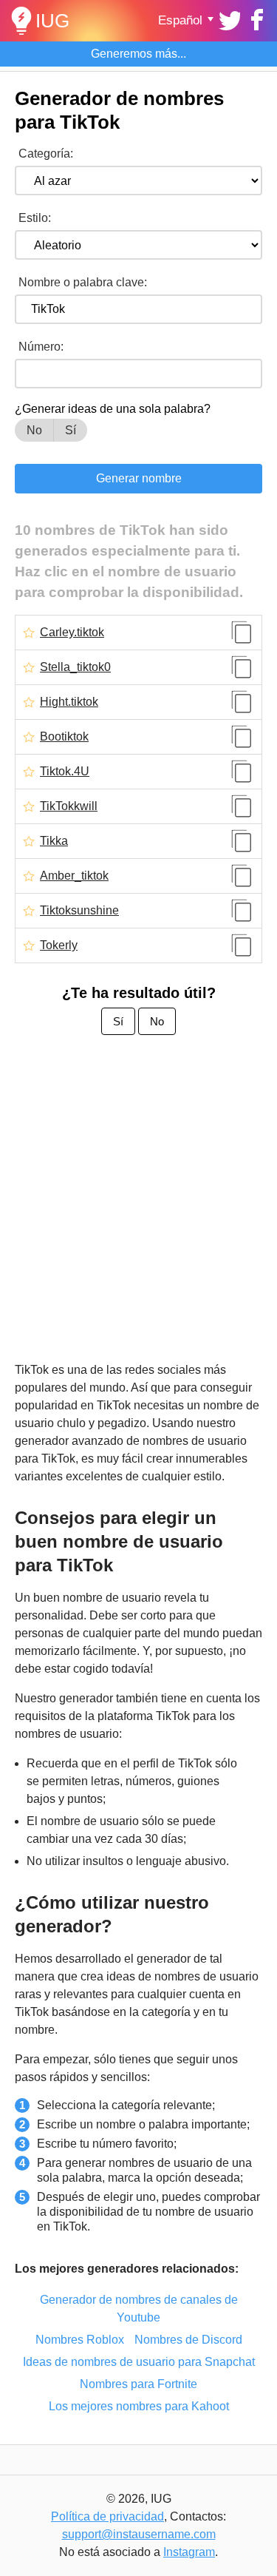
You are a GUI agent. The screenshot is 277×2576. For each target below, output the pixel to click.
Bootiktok (64, 737)
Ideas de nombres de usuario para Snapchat (139, 2362)
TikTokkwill (69, 806)
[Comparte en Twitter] (228, 18)
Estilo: (35, 218)
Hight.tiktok (69, 702)
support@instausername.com (139, 2534)
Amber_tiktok (74, 876)
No (34, 430)
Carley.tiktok (72, 633)
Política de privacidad (107, 2516)
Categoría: (46, 154)
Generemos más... (138, 54)
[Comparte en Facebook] (255, 18)
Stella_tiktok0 (75, 667)
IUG (52, 21)
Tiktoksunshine (79, 911)
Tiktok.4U (65, 772)
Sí (71, 430)
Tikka (54, 841)
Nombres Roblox (80, 2340)
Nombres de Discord (188, 2340)
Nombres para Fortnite (138, 2384)
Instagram (189, 2552)
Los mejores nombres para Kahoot (139, 2406)
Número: (41, 347)
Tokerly (59, 945)
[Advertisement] (138, 1200)
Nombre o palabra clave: (83, 282)
